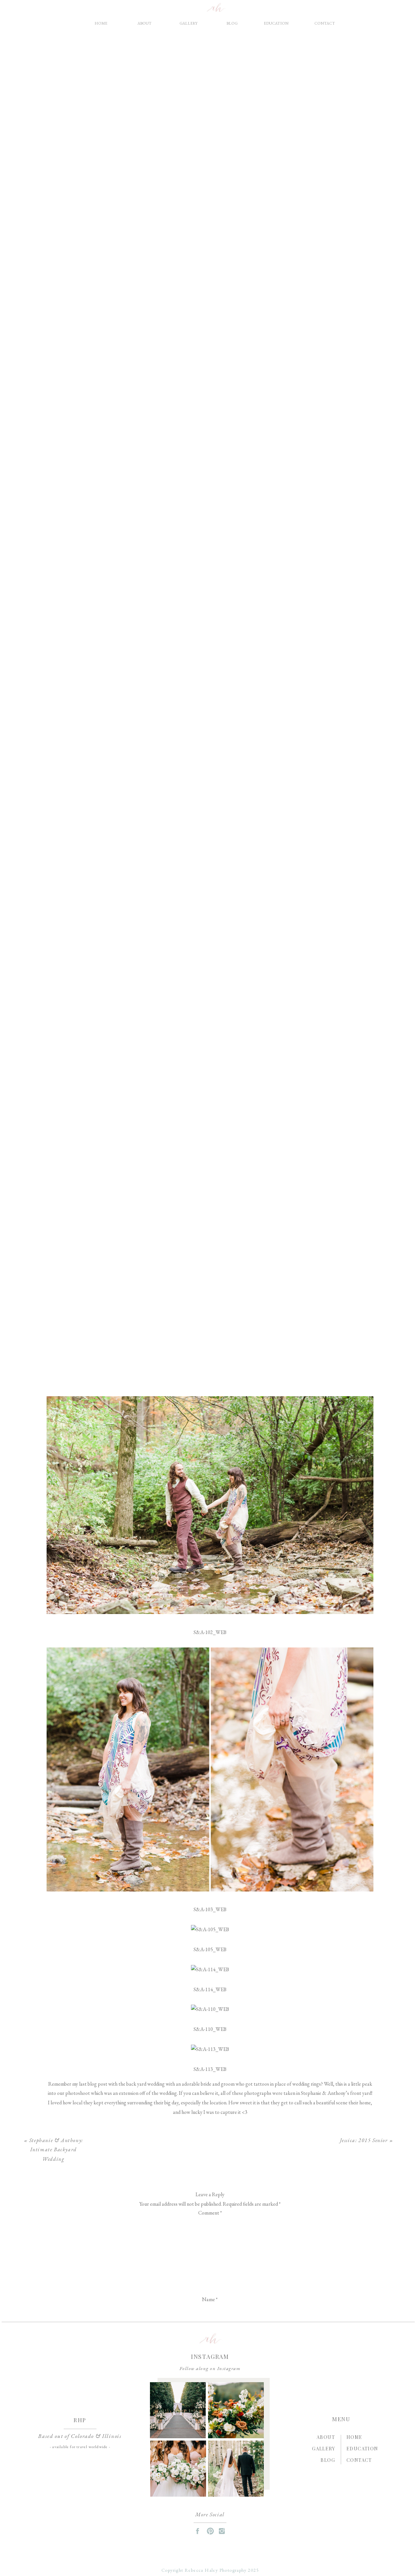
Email (210, 2317)
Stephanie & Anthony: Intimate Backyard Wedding (56, 2150)
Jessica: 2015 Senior (364, 2140)
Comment (210, 2213)
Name (210, 2299)
